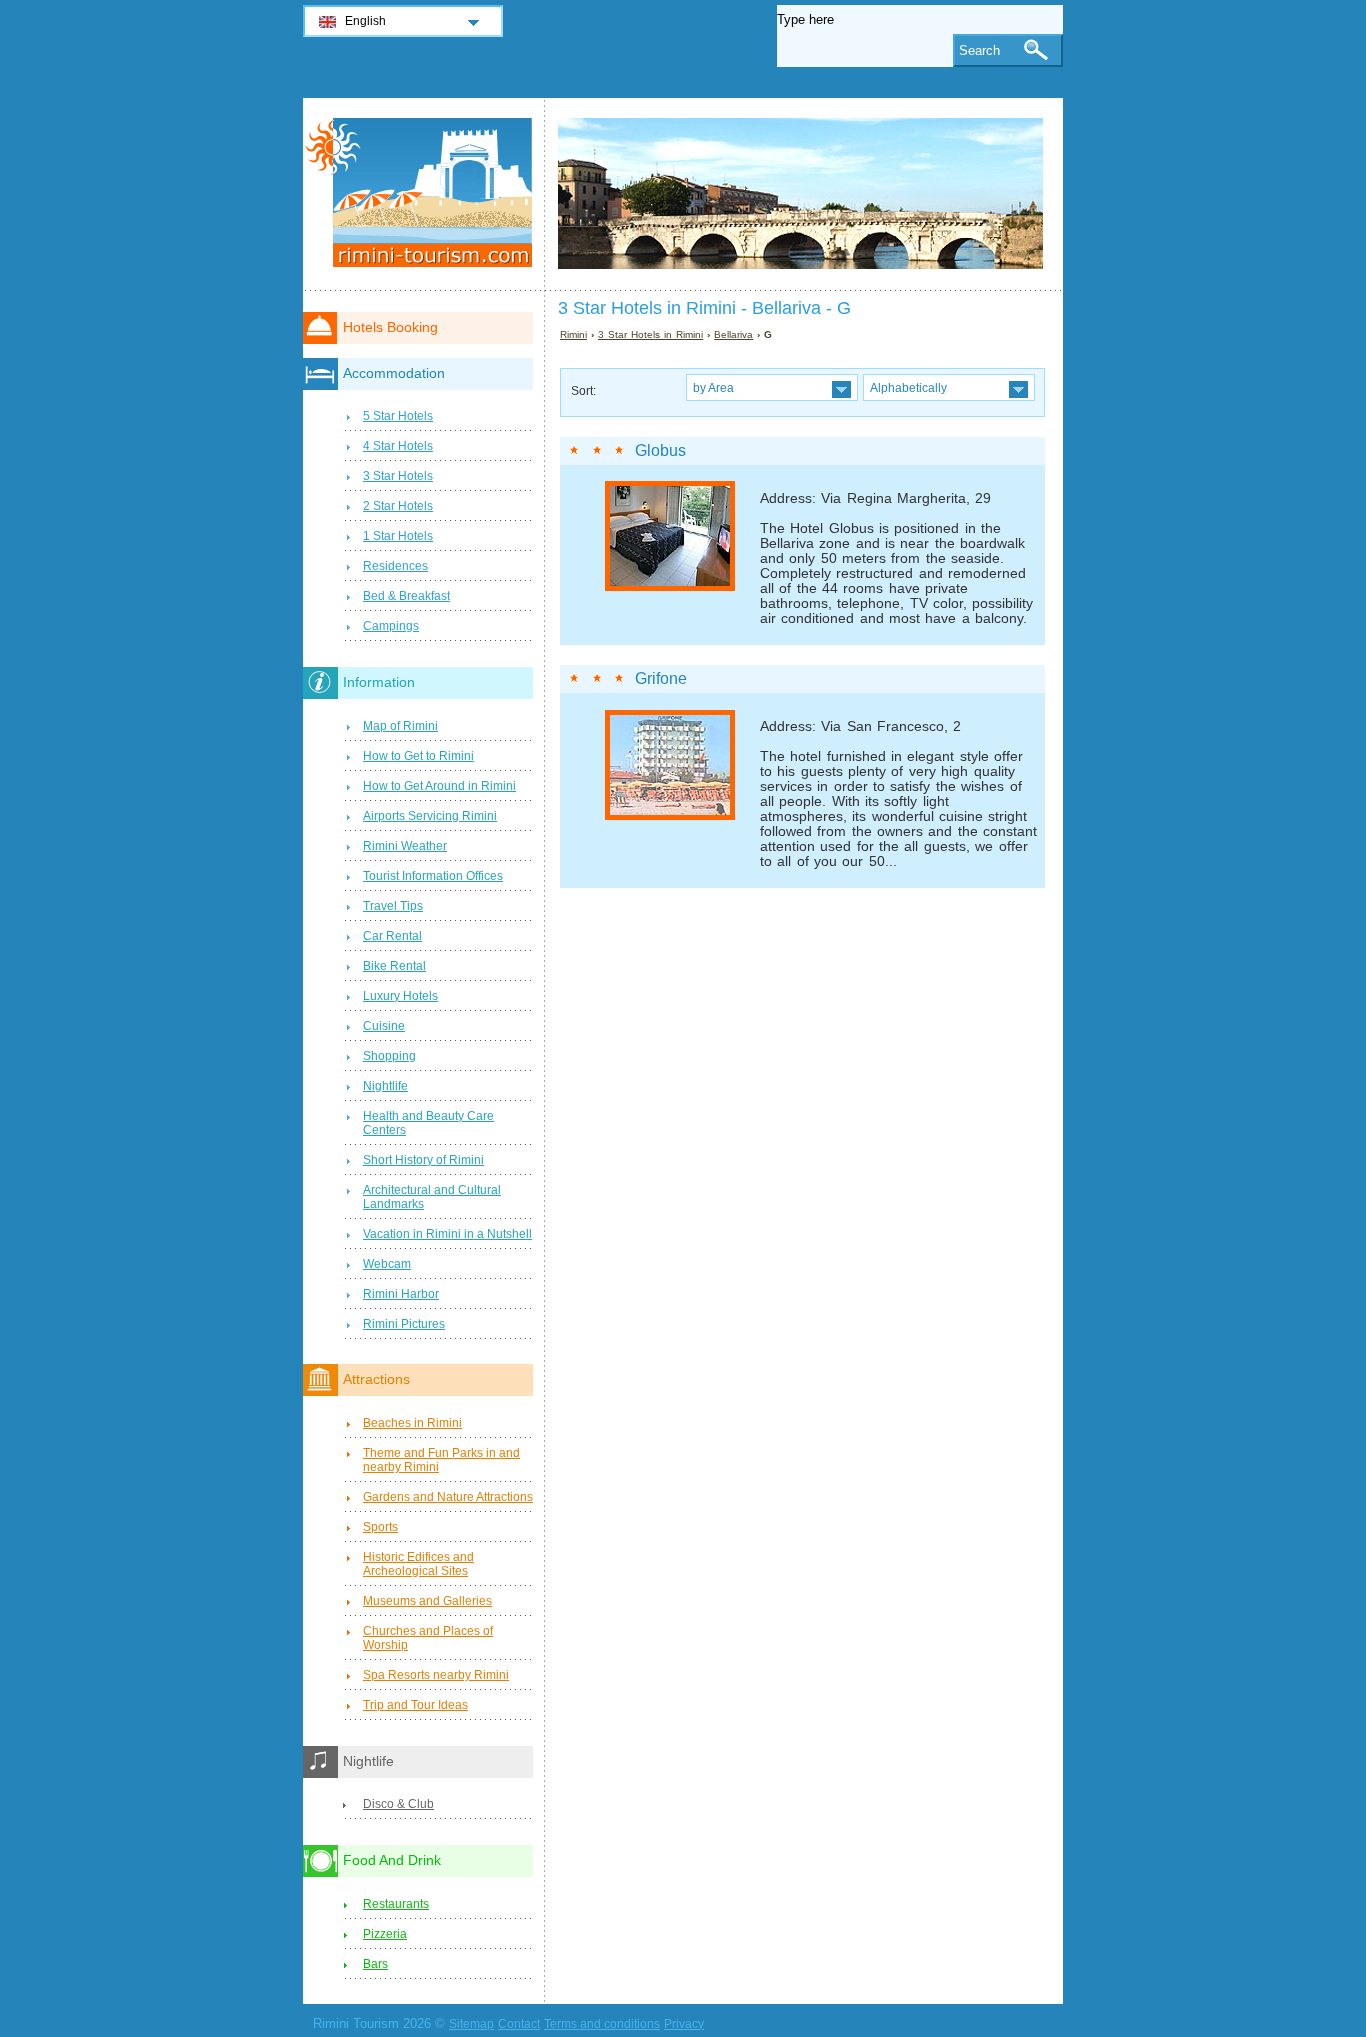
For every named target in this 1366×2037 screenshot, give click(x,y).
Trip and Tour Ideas (415, 1705)
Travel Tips (393, 906)
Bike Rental (394, 966)
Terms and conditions (602, 2024)
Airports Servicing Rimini (430, 816)
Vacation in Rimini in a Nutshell (447, 1234)
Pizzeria (385, 1934)
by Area (713, 387)
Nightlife (385, 1086)
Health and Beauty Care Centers (428, 1123)
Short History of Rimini (423, 1160)
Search (979, 50)
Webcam (387, 1264)
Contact (519, 2024)
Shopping (389, 1056)
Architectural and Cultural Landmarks (432, 1197)
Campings (391, 626)
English (365, 21)
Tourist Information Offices (433, 876)
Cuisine (384, 1026)
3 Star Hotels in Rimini (650, 334)
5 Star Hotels (398, 416)
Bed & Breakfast (406, 596)
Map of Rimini (400, 726)
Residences (395, 566)
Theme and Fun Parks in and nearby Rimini (441, 1460)
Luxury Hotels (400, 996)
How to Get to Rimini (418, 756)
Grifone (661, 678)
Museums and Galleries (427, 1601)
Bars (375, 1964)
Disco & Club (398, 1804)
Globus (660, 450)
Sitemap (471, 2024)
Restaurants (396, 1904)
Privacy (684, 2024)
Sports (380, 1527)
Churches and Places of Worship (428, 1638)
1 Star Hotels (398, 536)
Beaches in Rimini (412, 1423)
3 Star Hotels (398, 476)
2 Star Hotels (398, 506)
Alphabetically (908, 387)
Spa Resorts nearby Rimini (436, 1675)
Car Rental (392, 936)
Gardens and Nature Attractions (448, 1497)
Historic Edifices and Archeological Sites (418, 1564)
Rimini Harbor (401, 1294)
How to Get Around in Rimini (439, 786)
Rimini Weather (405, 846)
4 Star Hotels (398, 446)
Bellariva (733, 334)
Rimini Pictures (404, 1324)
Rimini (573, 334)
